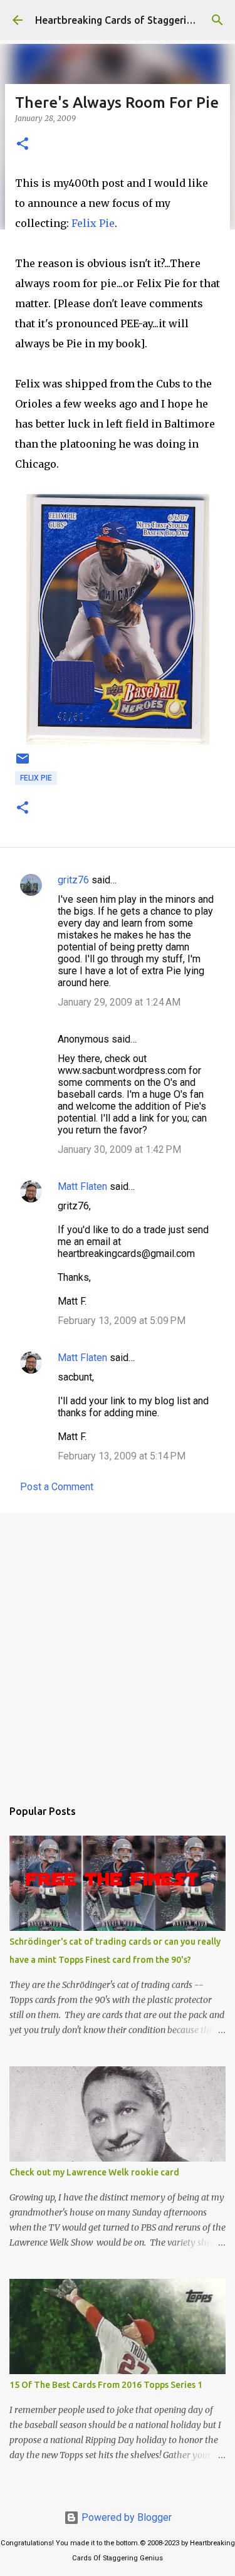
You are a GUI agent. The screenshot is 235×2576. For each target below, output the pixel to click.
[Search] (217, 20)
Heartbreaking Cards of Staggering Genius (133, 20)
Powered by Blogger (125, 2517)
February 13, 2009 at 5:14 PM (122, 1456)
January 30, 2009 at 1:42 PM (119, 1149)
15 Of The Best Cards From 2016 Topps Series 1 (106, 2385)
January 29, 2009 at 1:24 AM (119, 1002)
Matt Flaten (82, 1186)
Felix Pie (93, 223)
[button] (23, 145)
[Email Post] (23, 764)
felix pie (36, 778)
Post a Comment (57, 1487)
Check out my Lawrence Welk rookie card (94, 2172)
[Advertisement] (118, 1649)
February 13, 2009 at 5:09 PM (122, 1321)
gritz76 (73, 880)
